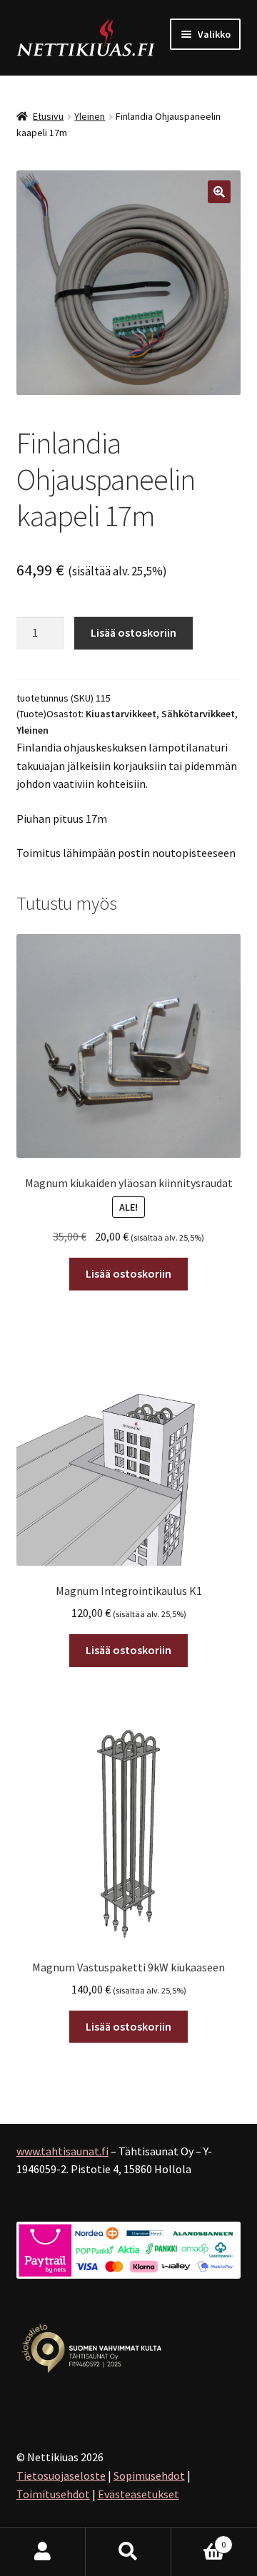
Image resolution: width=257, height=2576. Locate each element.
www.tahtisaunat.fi (62, 2151)
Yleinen (90, 116)
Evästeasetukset (138, 2494)
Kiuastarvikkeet (121, 714)
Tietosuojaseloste (61, 2475)
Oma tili (43, 2552)
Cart (198, 2539)
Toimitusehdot (53, 2494)
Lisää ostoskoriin (133, 632)
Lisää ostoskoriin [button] (128, 1273)
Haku (128, 2552)
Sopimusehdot (149, 2475)
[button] (219, 192)
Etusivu (48, 116)
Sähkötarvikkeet (198, 714)
